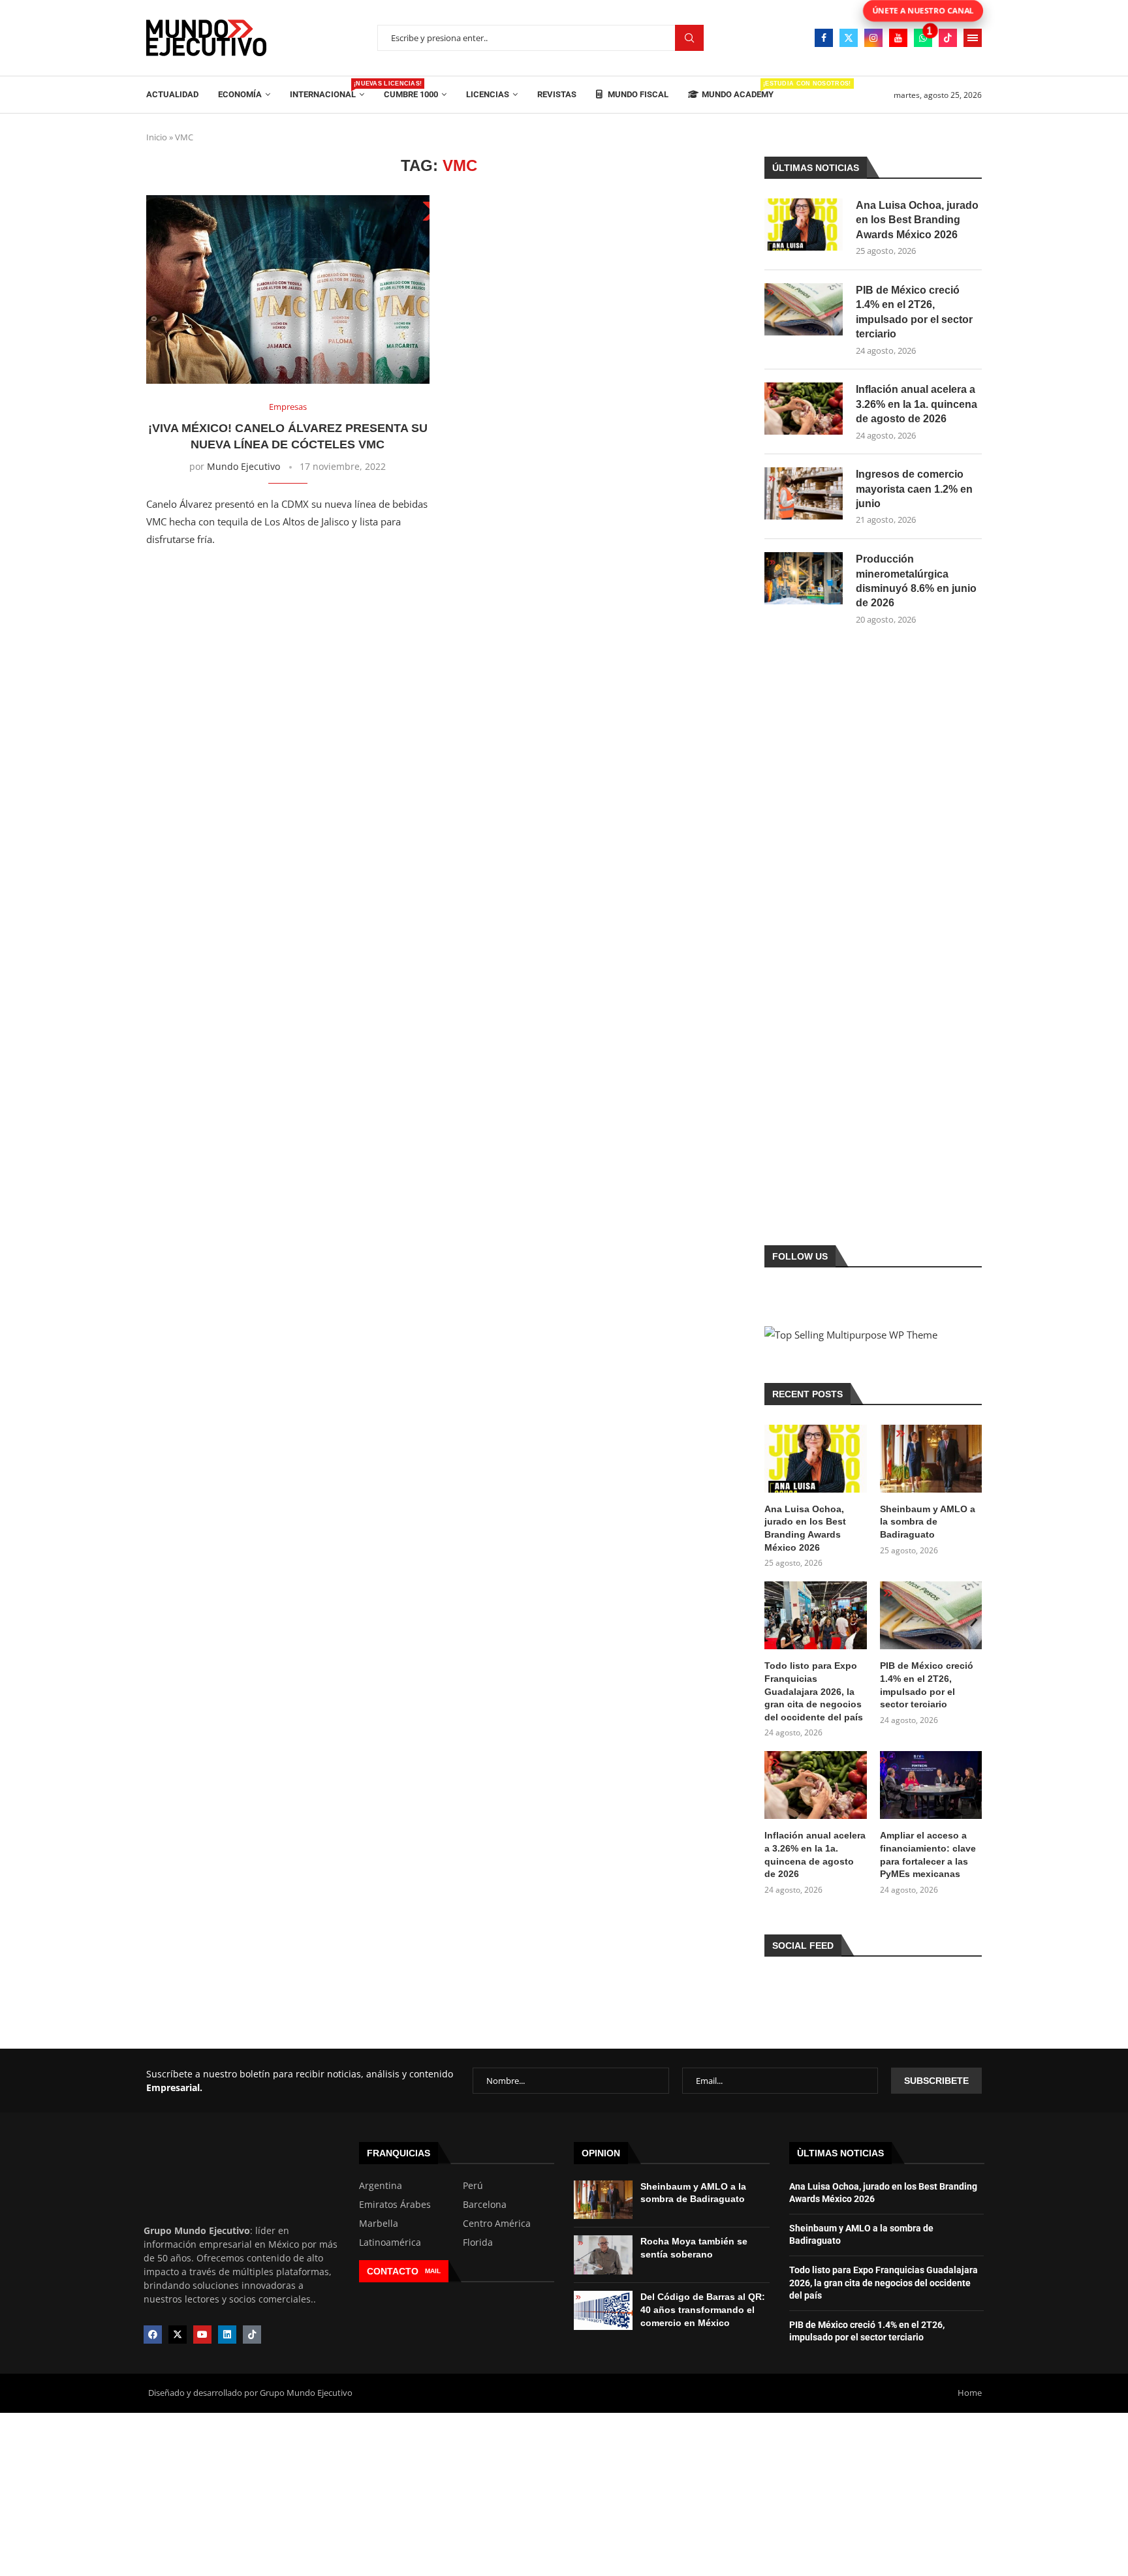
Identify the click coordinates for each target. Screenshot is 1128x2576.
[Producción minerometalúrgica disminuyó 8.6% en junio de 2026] (804, 578)
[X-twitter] (178, 2335)
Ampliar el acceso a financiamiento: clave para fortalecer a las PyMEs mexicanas (928, 1854)
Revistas (557, 94)
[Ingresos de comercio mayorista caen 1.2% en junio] (804, 493)
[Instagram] (873, 38)
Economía (240, 94)
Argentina (381, 2186)
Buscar (689, 38)
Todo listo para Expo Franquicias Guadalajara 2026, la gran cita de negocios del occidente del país (814, 1691)
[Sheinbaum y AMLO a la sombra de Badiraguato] (931, 1459)
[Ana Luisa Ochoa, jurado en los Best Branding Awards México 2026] (804, 225)
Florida (478, 2242)
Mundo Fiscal (637, 94)
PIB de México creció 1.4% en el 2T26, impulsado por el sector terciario (914, 312)
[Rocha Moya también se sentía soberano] (603, 2255)
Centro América (497, 2224)
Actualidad (172, 94)
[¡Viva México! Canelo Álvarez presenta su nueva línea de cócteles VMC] (288, 289)
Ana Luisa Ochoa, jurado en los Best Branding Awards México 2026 (917, 220)
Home (970, 2393)
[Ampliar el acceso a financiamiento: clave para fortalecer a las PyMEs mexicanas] (931, 1785)
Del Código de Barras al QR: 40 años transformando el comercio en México (703, 2309)
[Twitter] (849, 38)
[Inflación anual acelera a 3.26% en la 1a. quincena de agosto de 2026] (804, 409)
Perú (473, 2186)
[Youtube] (898, 38)
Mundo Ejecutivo (243, 466)
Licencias (488, 94)
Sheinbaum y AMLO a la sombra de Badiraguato (928, 1522)
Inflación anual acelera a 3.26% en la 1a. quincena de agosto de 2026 (916, 404)
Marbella (379, 2224)
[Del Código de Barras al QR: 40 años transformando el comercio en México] (603, 2310)
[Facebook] (824, 38)
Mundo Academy (738, 90)
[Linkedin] (227, 2335)
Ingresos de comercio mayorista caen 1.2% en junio (914, 489)
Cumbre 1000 (411, 94)
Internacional (327, 90)
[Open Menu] (973, 38)
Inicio (157, 137)
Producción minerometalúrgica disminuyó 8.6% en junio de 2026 (916, 581)
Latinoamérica (390, 2242)
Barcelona (485, 2205)
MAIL (433, 2271)
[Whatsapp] (923, 38)
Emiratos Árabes (395, 2205)
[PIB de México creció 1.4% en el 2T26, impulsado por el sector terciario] (804, 309)
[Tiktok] (948, 38)
